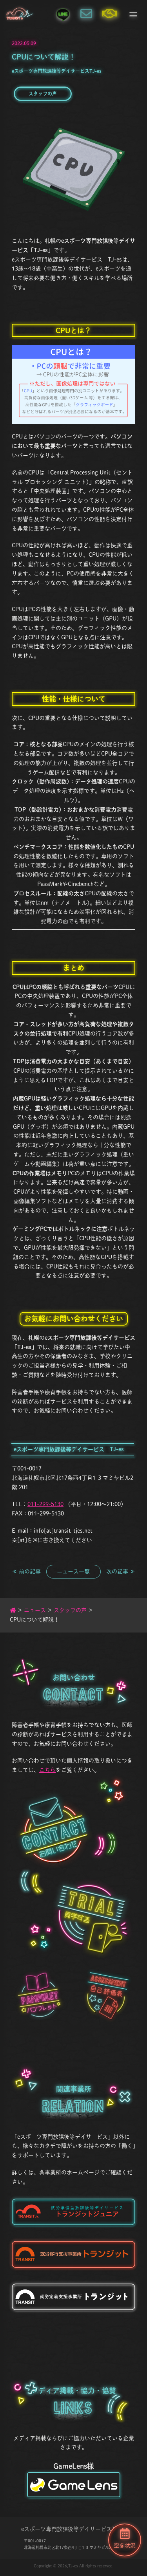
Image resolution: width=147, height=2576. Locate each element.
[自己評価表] (109, 1995)
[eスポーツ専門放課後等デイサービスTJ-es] (20, 14)
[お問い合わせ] (86, 14)
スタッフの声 (43, 94)
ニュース (35, 1610)
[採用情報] (110, 14)
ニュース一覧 (73, 1571)
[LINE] (63, 14)
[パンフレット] (39, 1995)
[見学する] (92, 1920)
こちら (47, 1770)
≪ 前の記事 (26, 1571)
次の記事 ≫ (121, 1571)
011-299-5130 (45, 1504)
